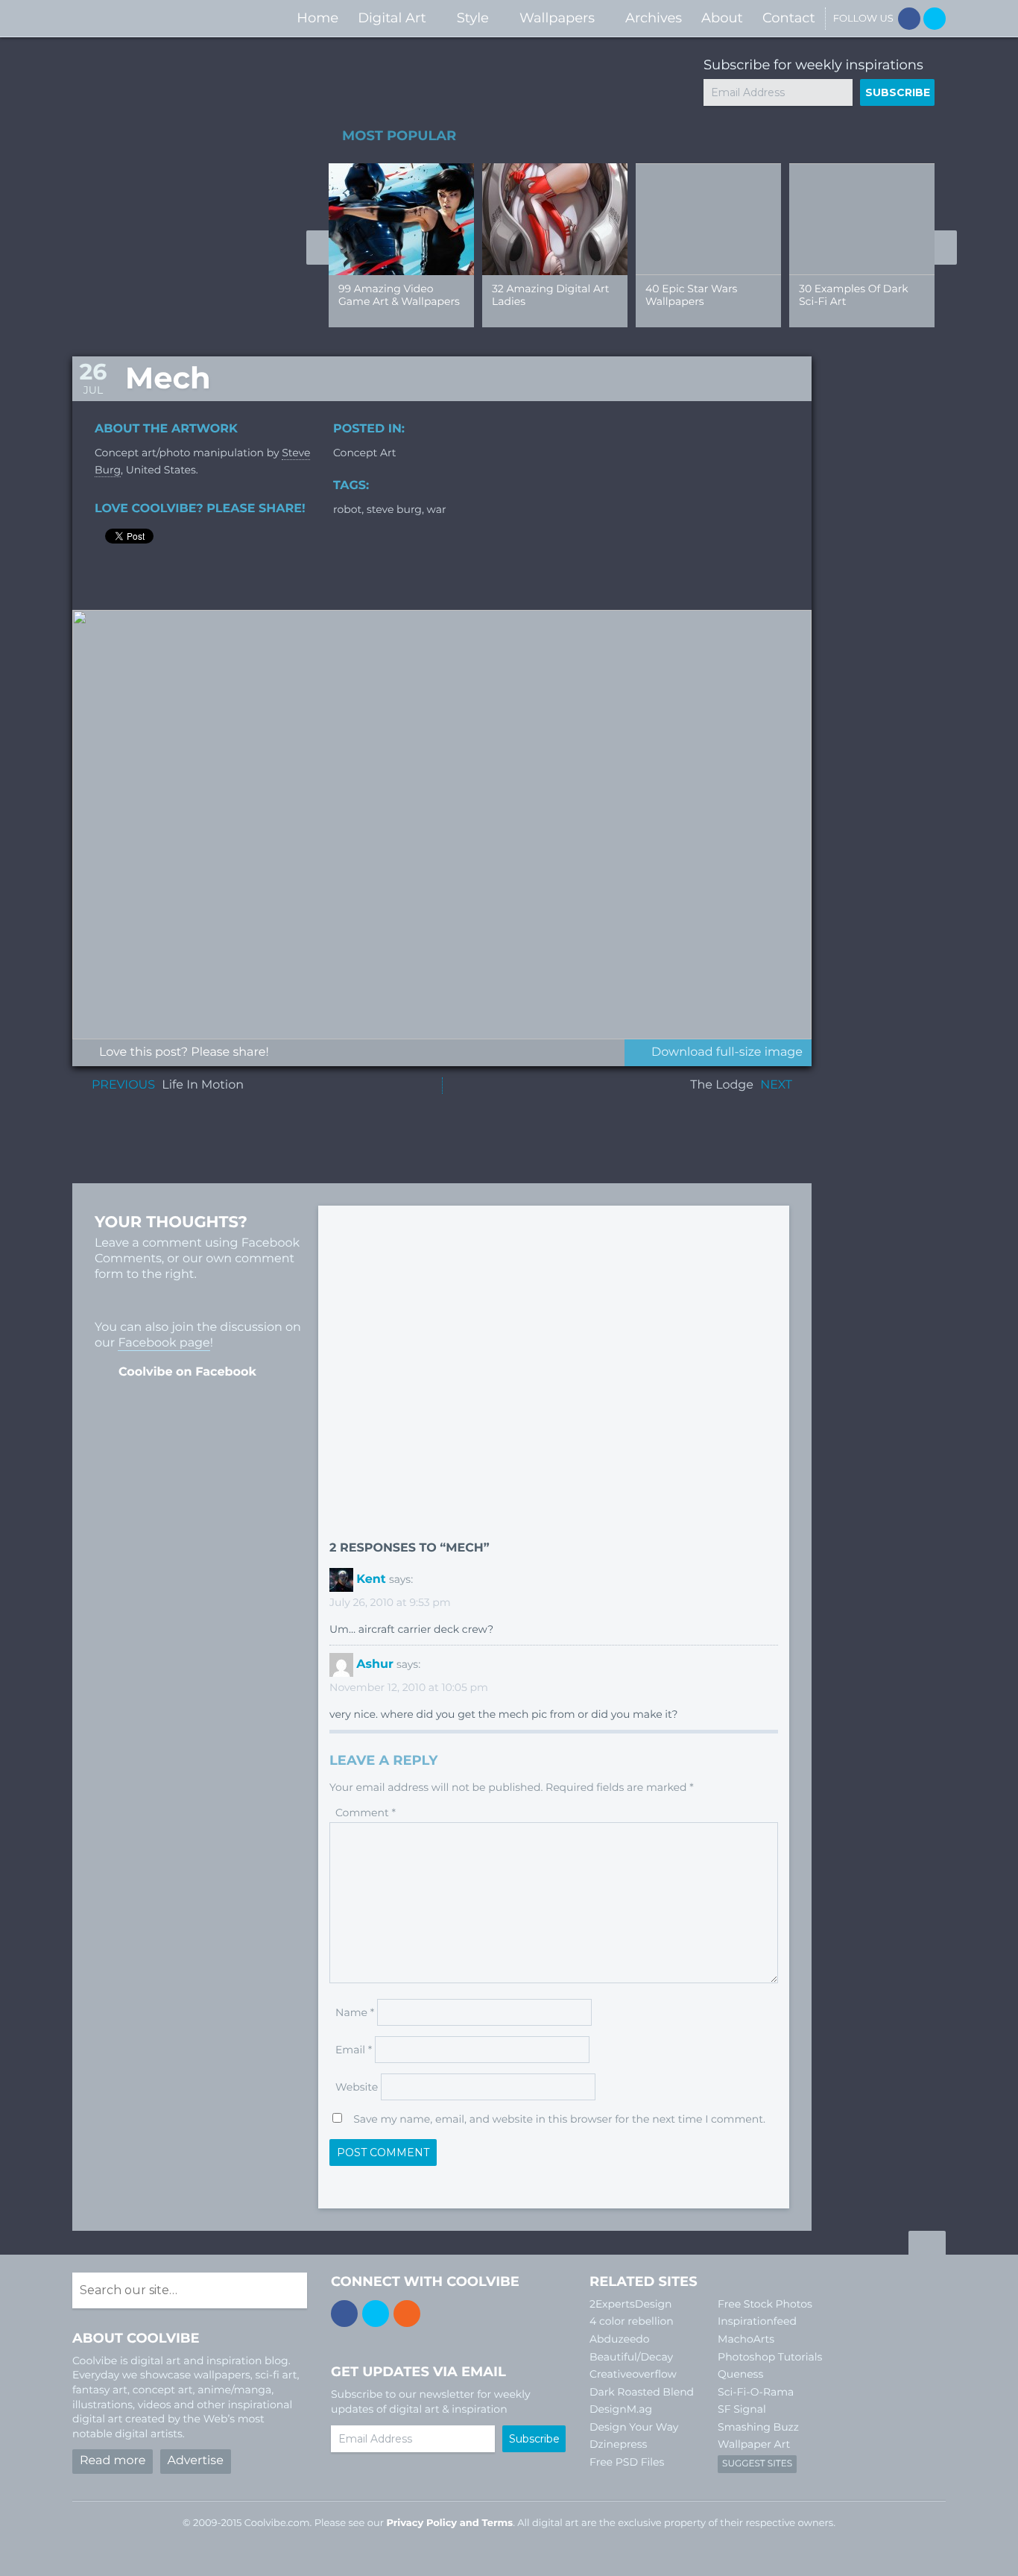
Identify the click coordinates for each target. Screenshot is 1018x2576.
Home (317, 18)
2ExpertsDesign (631, 2304)
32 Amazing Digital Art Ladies (550, 295)
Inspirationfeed (757, 2321)
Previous (317, 248)
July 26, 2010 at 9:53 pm (390, 1602)
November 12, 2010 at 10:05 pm (409, 1687)
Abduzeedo (620, 2339)
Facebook (909, 19)
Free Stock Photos (765, 2304)
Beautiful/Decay (631, 2357)
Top (927, 2245)
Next (946, 248)
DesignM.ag (621, 2409)
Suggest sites (757, 2464)
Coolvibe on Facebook (187, 1372)
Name (355, 2012)
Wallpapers (557, 18)
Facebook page (164, 1343)
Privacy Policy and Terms (449, 2523)
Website (357, 2087)
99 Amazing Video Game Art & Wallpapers (399, 295)
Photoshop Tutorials (770, 2357)
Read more (113, 2461)
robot (347, 509)
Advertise (196, 2461)
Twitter (935, 19)
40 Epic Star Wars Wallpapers (691, 295)
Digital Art (392, 18)
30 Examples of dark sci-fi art (854, 295)
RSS (407, 2314)
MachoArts (746, 2339)
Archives (654, 18)
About (722, 18)
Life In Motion (203, 1085)
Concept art (364, 453)
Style (473, 18)
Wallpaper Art (754, 2444)
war (437, 509)
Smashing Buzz (758, 2427)
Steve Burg (394, 509)
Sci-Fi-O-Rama (756, 2392)
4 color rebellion (632, 2321)
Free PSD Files (627, 2462)
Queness (740, 2374)
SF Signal (742, 2409)
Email (354, 2050)
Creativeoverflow (633, 2374)
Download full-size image (727, 1052)
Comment (366, 1813)
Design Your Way (634, 2427)
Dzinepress (618, 2444)
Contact (789, 18)
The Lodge (722, 1085)
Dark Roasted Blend (642, 2392)
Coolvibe (151, 18)
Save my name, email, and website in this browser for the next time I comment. (559, 2119)
